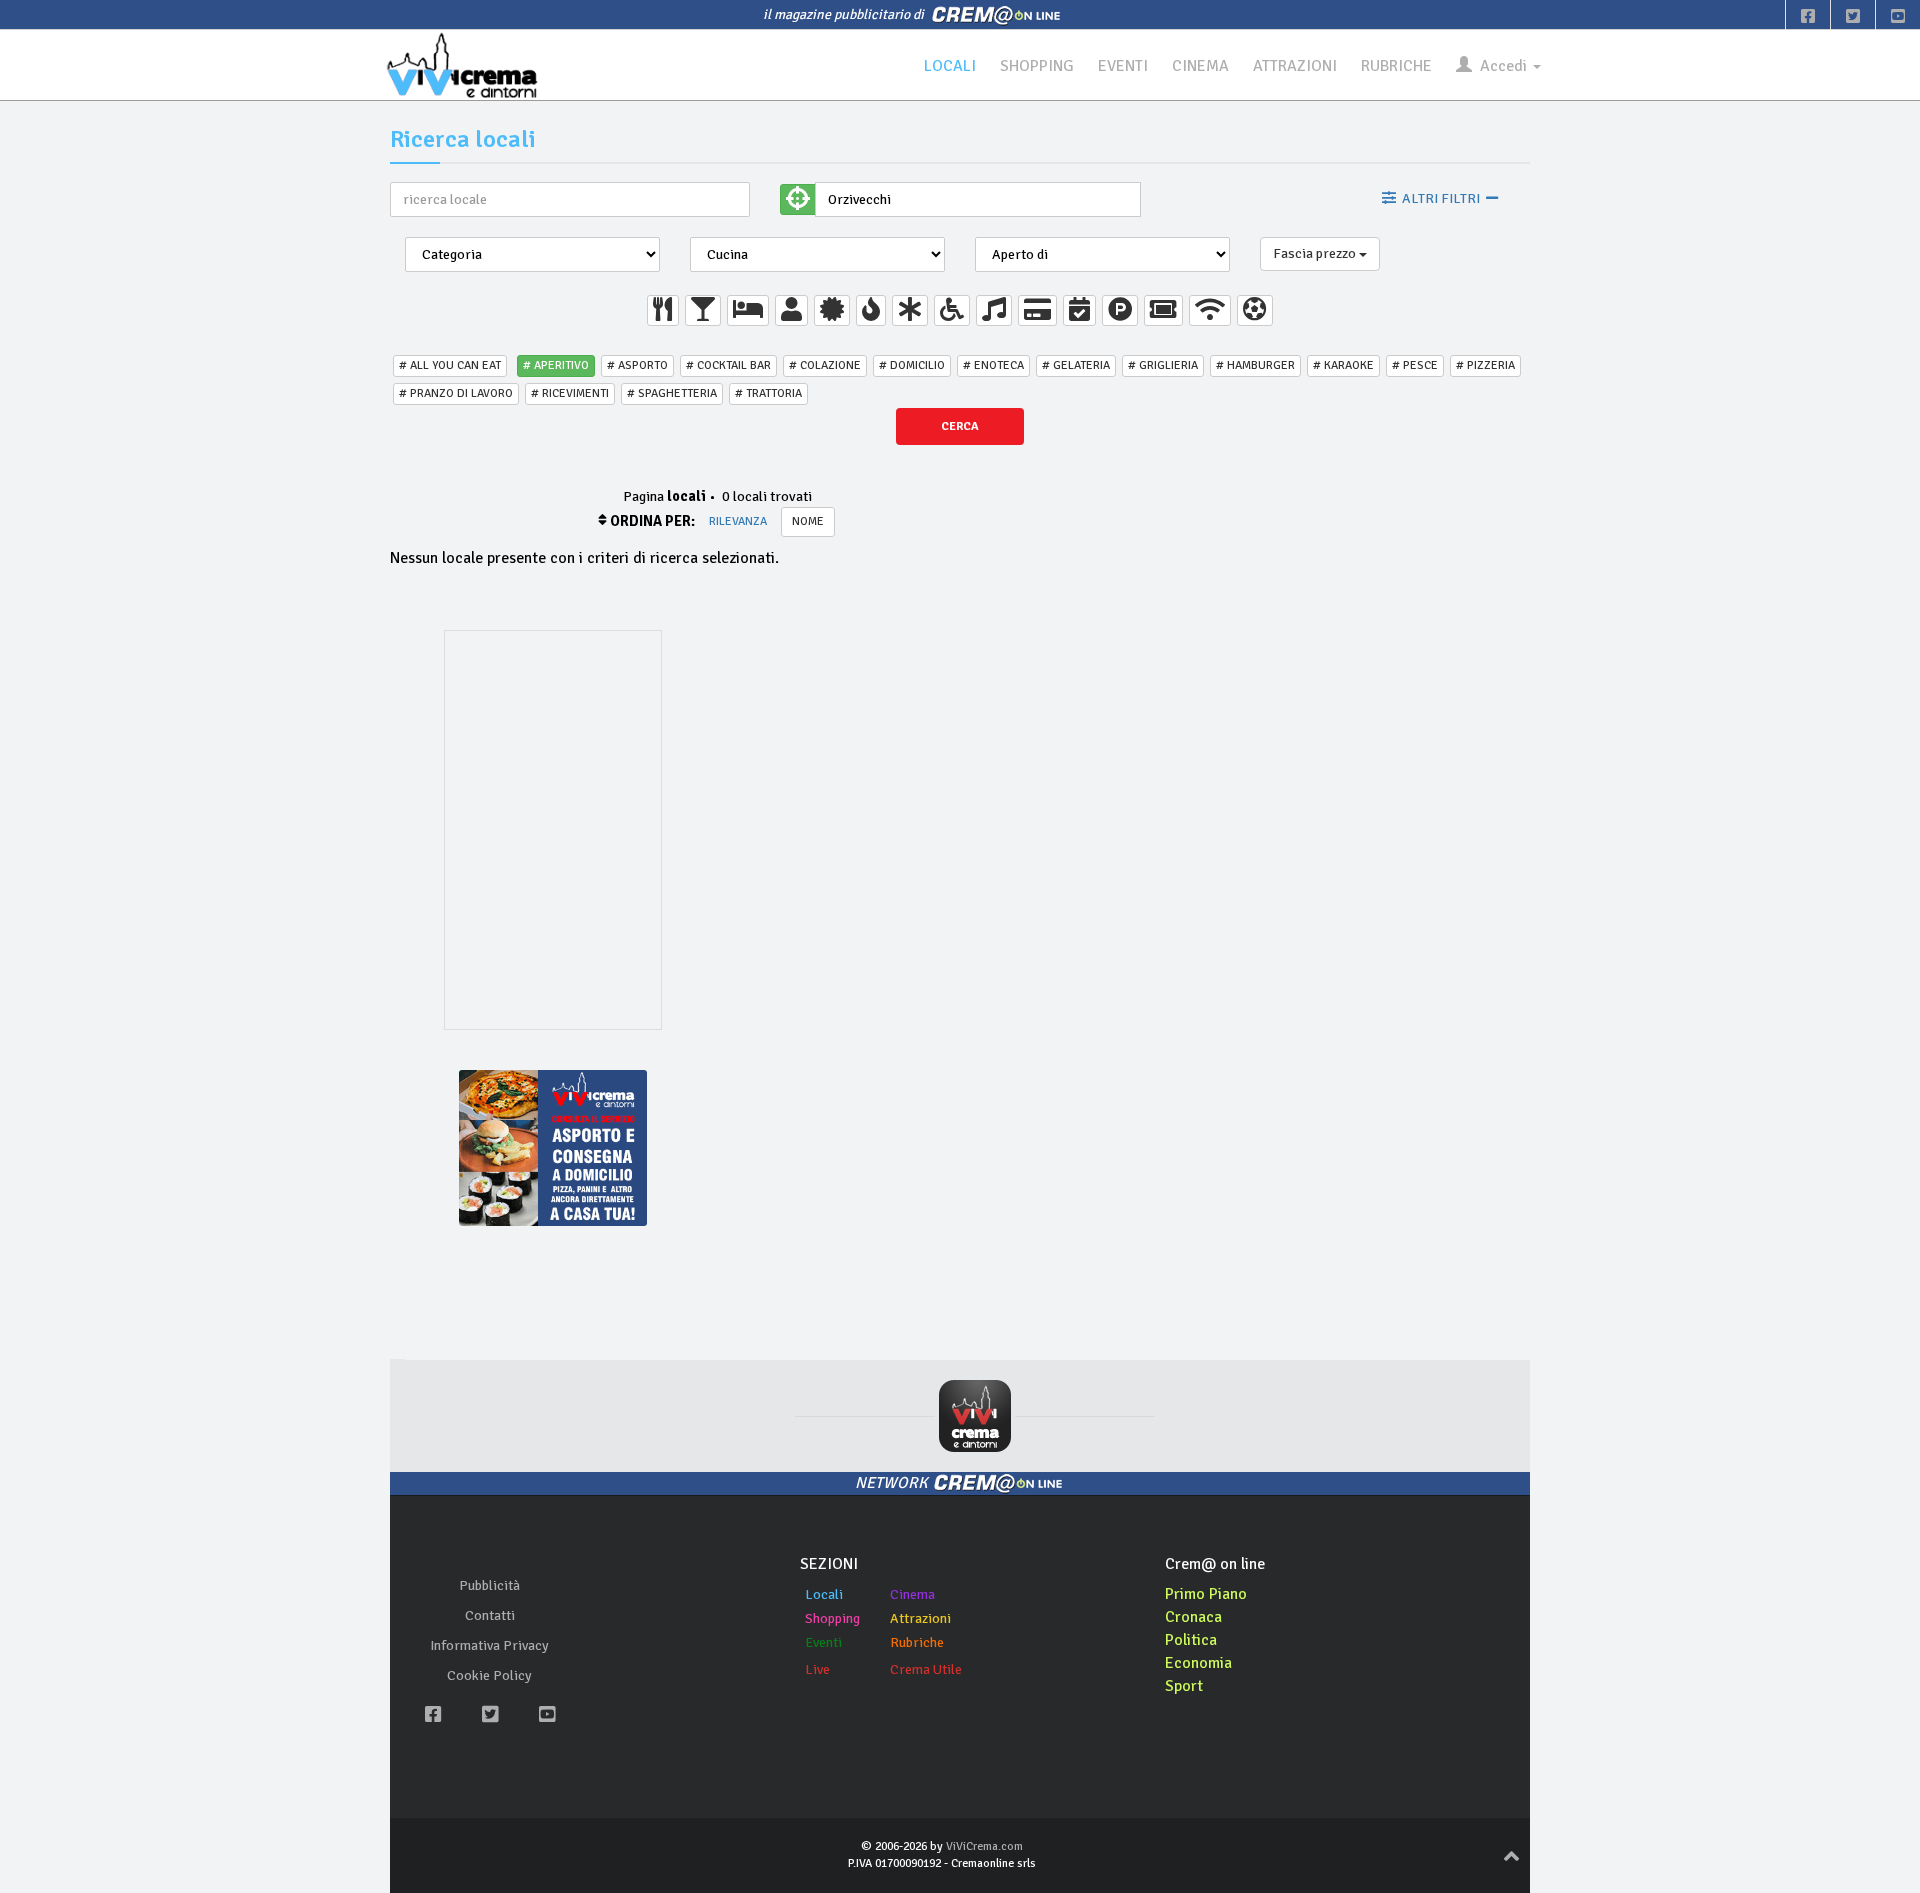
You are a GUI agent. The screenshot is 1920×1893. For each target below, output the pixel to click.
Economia (1198, 1663)
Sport (1184, 1686)
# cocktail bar (728, 365)
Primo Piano (1206, 1594)
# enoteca (993, 365)
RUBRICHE (1396, 66)
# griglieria (1163, 365)
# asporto (637, 365)
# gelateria (1076, 365)
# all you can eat (450, 365)
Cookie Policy (489, 1675)
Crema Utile (926, 1669)
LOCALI (950, 66)
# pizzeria (1485, 365)
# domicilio (912, 365)
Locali (824, 1594)
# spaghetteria (672, 393)
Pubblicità (489, 1585)
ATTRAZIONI (1295, 66)
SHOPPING (1037, 66)
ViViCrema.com (984, 1846)
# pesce (1415, 365)
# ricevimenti (570, 393)
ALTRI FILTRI (1441, 198)
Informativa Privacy (489, 1645)
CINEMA (1200, 66)
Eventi (823, 1642)
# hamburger (1255, 365)
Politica (1191, 1640)
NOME (808, 521)
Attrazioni (920, 1618)
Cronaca (1193, 1617)
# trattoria (768, 393)
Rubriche (917, 1642)
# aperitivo (556, 365)
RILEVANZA (738, 521)
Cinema (912, 1594)
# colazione (825, 365)
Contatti (490, 1615)
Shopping (832, 1618)
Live (817, 1669)
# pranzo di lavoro (456, 393)
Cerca (960, 426)
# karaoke (1343, 365)
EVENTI (1123, 66)
